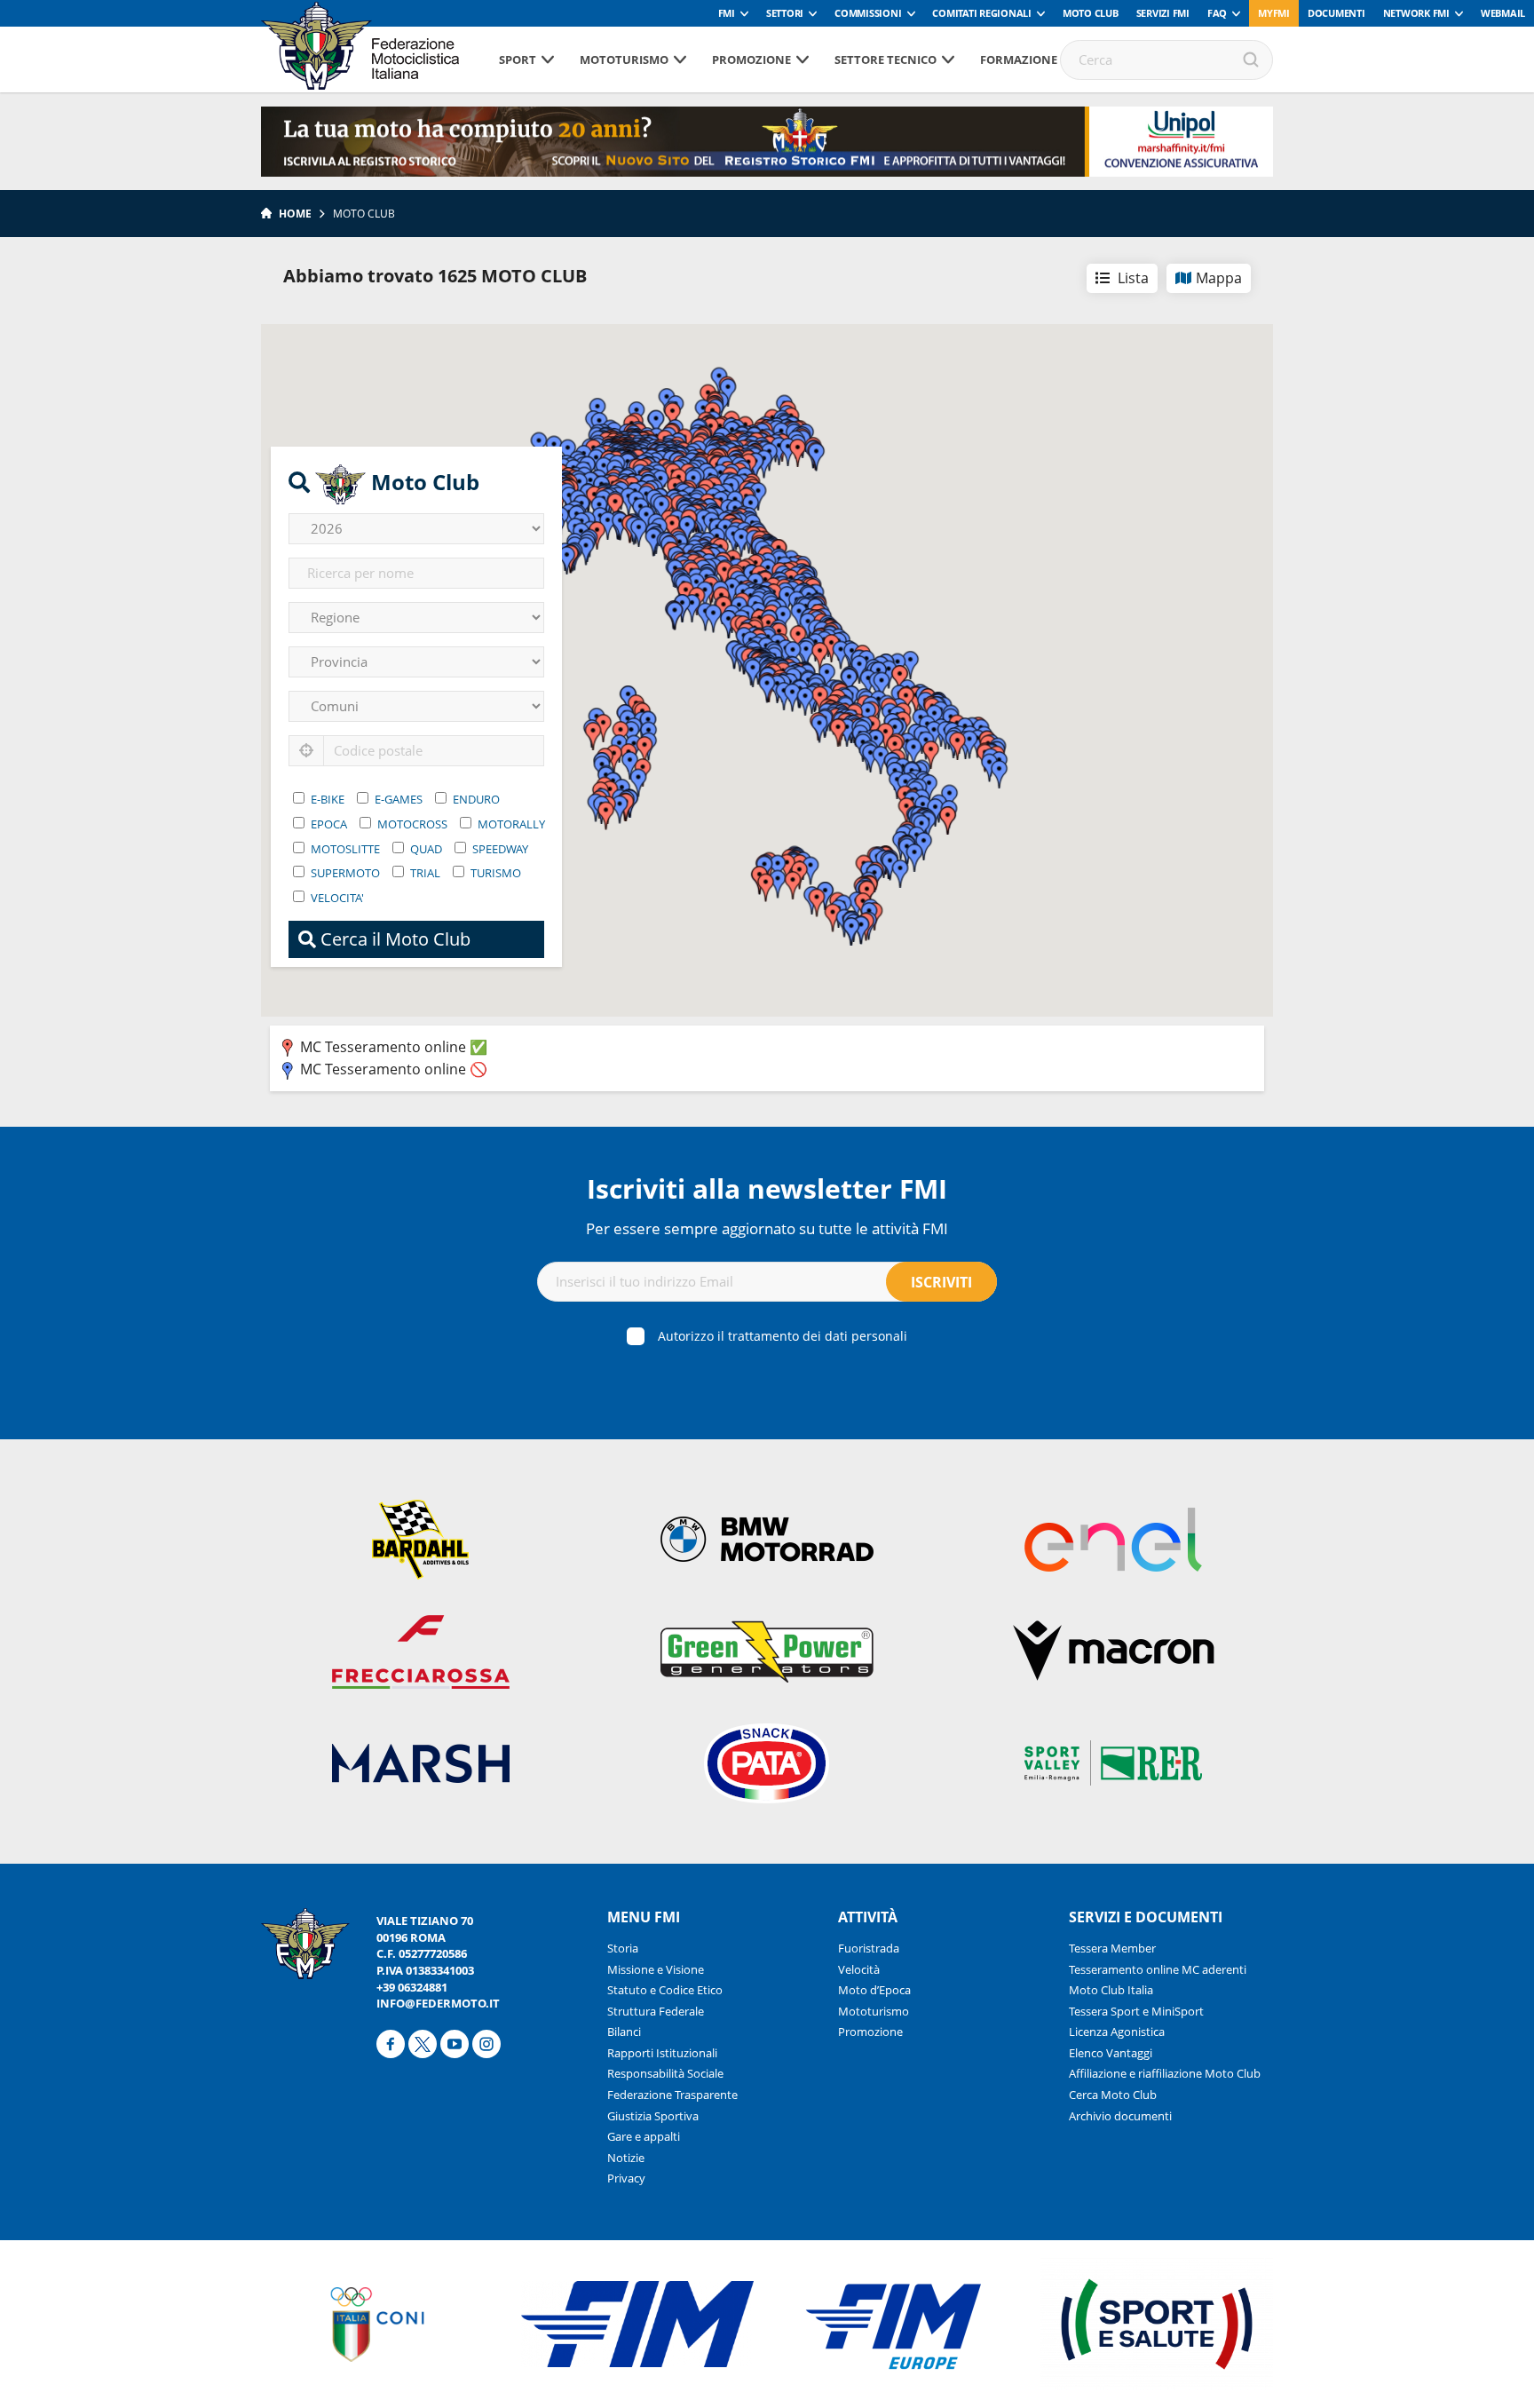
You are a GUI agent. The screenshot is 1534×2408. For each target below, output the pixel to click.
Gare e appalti (644, 2136)
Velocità (859, 1969)
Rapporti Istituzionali (662, 2053)
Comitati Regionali (982, 13)
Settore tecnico (886, 59)
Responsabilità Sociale (665, 2073)
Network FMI (1416, 13)
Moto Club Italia (1111, 1990)
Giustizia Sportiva (653, 2116)
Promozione (751, 59)
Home (295, 214)
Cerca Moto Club (1113, 2095)
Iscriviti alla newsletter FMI (767, 1188)
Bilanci (624, 2032)
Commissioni (868, 13)
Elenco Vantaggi (1111, 2053)
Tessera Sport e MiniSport (1136, 2011)
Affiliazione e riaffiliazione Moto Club (1165, 2073)
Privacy (626, 2178)
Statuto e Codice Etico (665, 1990)
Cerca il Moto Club (393, 939)
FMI (727, 13)
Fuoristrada (869, 1948)
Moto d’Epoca (874, 1990)
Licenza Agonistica (1117, 2032)
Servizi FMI (1163, 13)
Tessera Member (1112, 1948)
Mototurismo (624, 59)
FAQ (1217, 13)
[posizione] (306, 751)
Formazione (1019, 59)
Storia (623, 1948)
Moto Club (1091, 13)
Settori (785, 13)
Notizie (626, 2158)
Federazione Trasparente (672, 2095)
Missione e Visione (656, 1969)
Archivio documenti (1120, 2116)
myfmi (1274, 13)
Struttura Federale (656, 2011)
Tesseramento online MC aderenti (1158, 1969)
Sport (518, 59)
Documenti (1336, 13)
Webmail (1503, 13)
